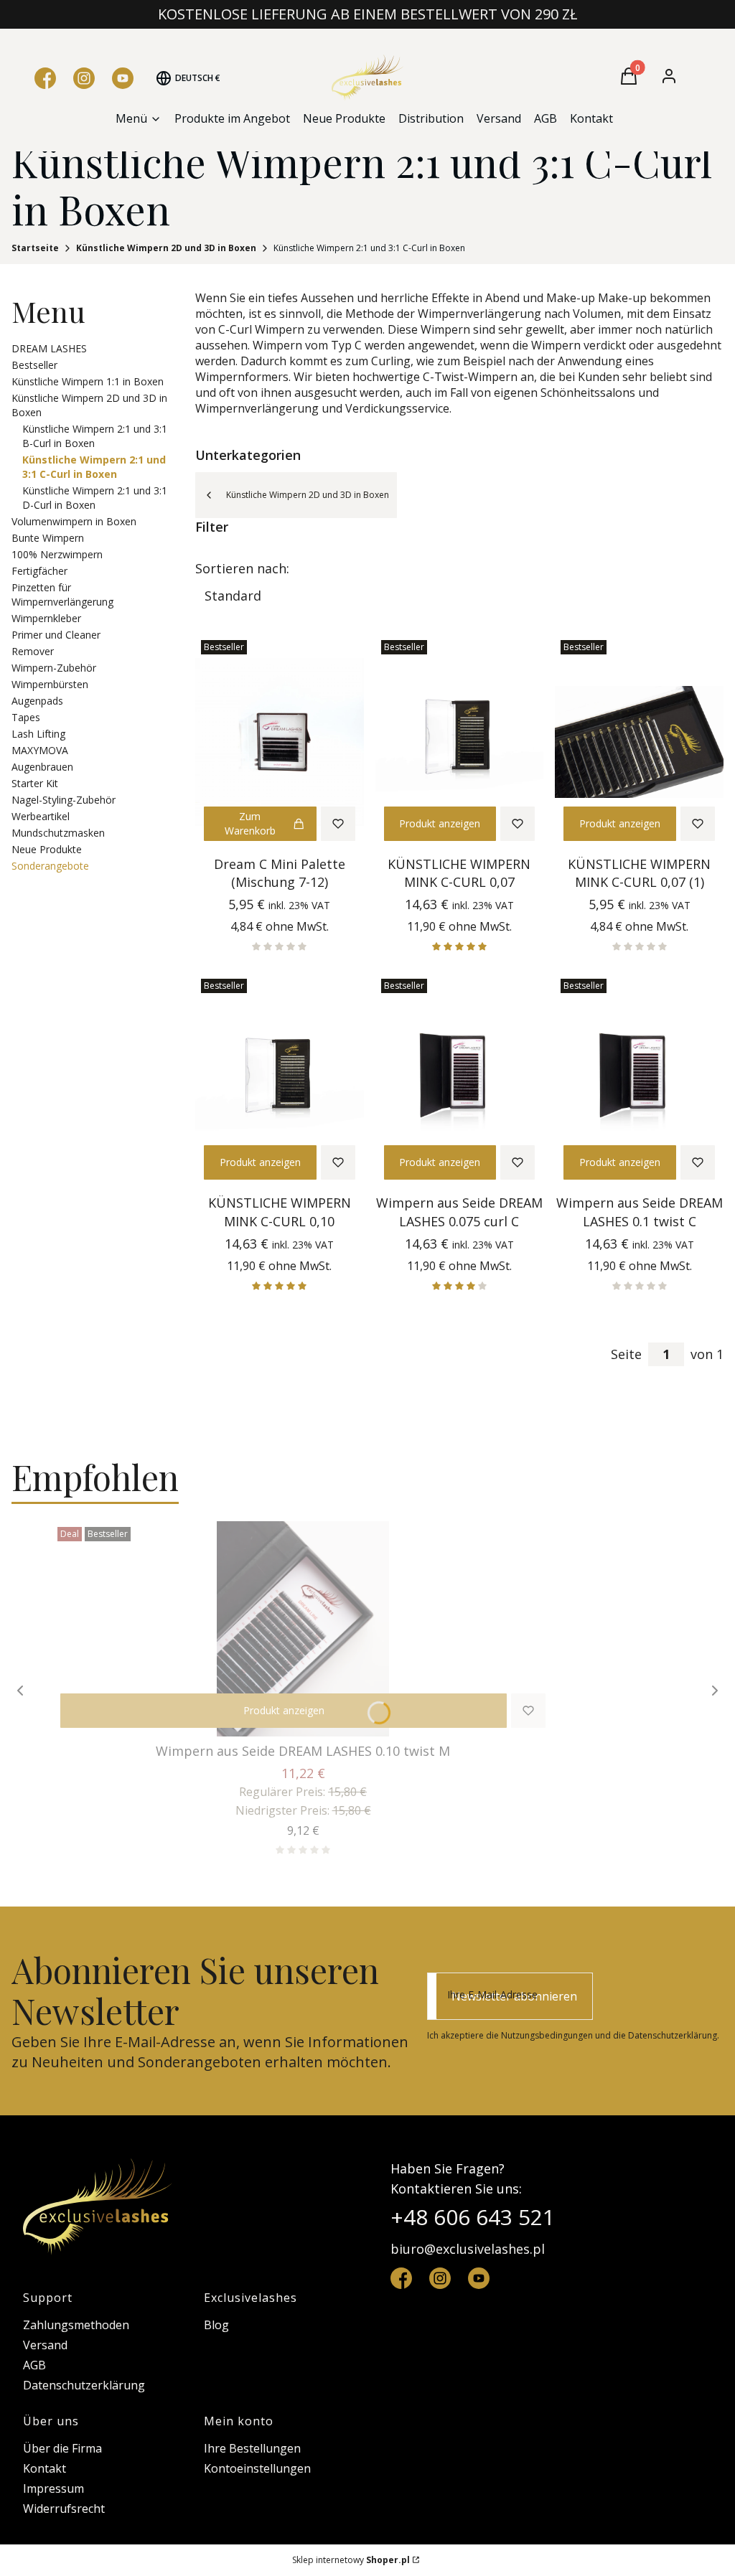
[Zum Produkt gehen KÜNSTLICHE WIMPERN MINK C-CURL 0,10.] (280, 1081)
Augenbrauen (42, 767)
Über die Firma (62, 2448)
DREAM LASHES (49, 348)
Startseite (35, 248)
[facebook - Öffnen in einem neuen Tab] (401, 2278)
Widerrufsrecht (64, 2509)
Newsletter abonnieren (514, 1996)
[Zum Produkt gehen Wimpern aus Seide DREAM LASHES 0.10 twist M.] (303, 1629)
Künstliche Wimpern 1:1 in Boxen (88, 381)
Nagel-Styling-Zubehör (64, 800)
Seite (626, 1354)
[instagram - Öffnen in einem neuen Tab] (440, 2278)
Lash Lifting (38, 734)
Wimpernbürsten (50, 684)
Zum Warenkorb (250, 823)
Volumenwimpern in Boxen (74, 521)
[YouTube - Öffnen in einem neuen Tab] (123, 78)
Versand (45, 2345)
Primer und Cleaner (56, 635)
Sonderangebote (50, 866)
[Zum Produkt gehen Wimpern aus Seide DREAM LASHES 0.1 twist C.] (639, 1081)
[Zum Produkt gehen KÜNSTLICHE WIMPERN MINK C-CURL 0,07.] (460, 742)
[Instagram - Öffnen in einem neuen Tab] (84, 78)
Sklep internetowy (351, 2560)
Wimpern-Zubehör (54, 668)
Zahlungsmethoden (76, 2325)
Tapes (26, 717)
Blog (216, 2325)
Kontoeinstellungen (257, 2468)
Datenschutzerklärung (84, 2385)
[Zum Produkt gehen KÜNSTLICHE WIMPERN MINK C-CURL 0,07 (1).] (639, 742)
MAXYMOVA (40, 750)
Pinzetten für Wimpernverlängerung (62, 594)
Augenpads (37, 701)
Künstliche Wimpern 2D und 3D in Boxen (166, 248)
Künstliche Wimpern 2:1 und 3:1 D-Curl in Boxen (95, 498)
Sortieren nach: (242, 568)
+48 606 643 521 (473, 2217)
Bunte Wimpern (48, 538)
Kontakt (45, 2468)
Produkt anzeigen (440, 823)
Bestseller (34, 365)
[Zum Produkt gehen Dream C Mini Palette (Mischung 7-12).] (280, 742)
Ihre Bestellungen (252, 2448)
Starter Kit (35, 783)
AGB (34, 2365)
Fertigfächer (39, 571)
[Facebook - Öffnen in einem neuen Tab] (45, 78)
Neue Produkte (47, 849)
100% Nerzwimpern (57, 554)
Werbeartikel (41, 816)
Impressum (53, 2488)
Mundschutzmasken (58, 833)
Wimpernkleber (46, 618)
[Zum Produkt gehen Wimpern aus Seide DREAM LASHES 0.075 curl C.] (460, 1081)
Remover (33, 651)
